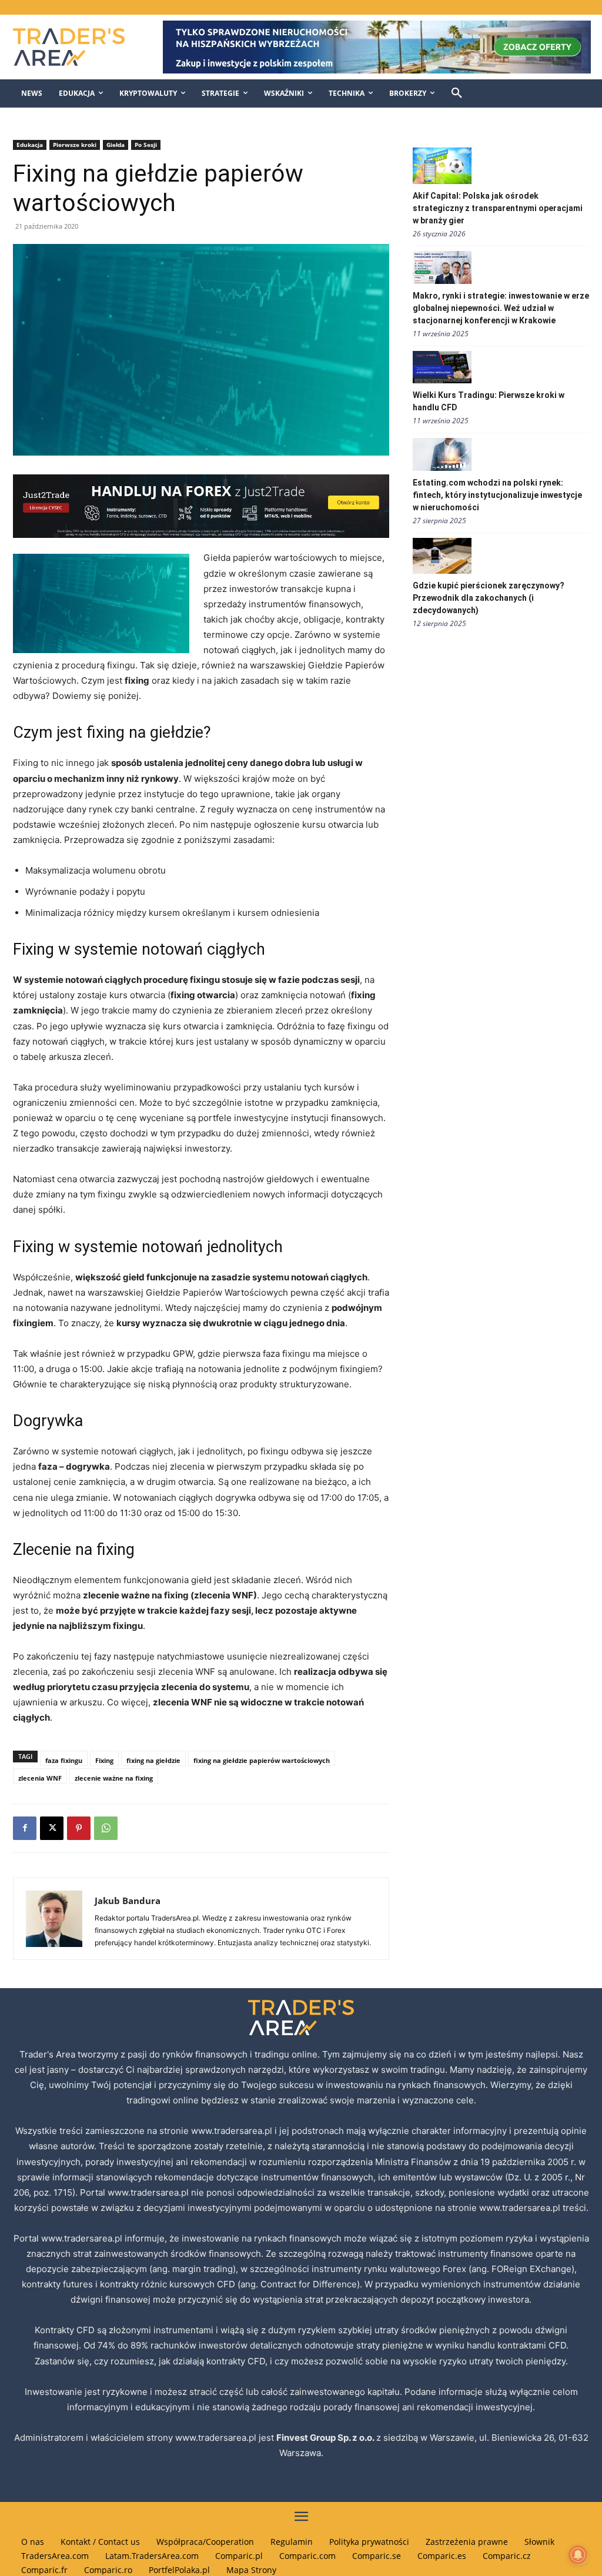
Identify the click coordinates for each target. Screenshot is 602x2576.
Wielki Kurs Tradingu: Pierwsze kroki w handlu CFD (489, 401)
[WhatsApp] (106, 1828)
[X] (52, 1828)
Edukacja (30, 145)
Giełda (116, 145)
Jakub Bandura (128, 1901)
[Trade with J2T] (201, 506)
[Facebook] (25, 1828)
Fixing (104, 1760)
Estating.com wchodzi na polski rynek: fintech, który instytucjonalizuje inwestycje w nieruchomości (497, 495)
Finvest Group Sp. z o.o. (326, 2438)
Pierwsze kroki (75, 145)
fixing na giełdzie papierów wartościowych (262, 1760)
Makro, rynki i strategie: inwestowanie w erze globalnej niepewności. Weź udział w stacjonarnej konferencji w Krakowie (501, 308)
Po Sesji (146, 145)
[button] (457, 93)
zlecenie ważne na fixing (114, 1778)
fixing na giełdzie (153, 1760)
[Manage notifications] (578, 2555)
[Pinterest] (79, 1828)
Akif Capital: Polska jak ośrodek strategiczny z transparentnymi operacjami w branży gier (498, 208)
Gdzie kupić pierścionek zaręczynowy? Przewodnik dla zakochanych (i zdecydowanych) (489, 598)
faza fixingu (64, 1760)
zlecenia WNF (40, 1778)
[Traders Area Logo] (76, 47)
